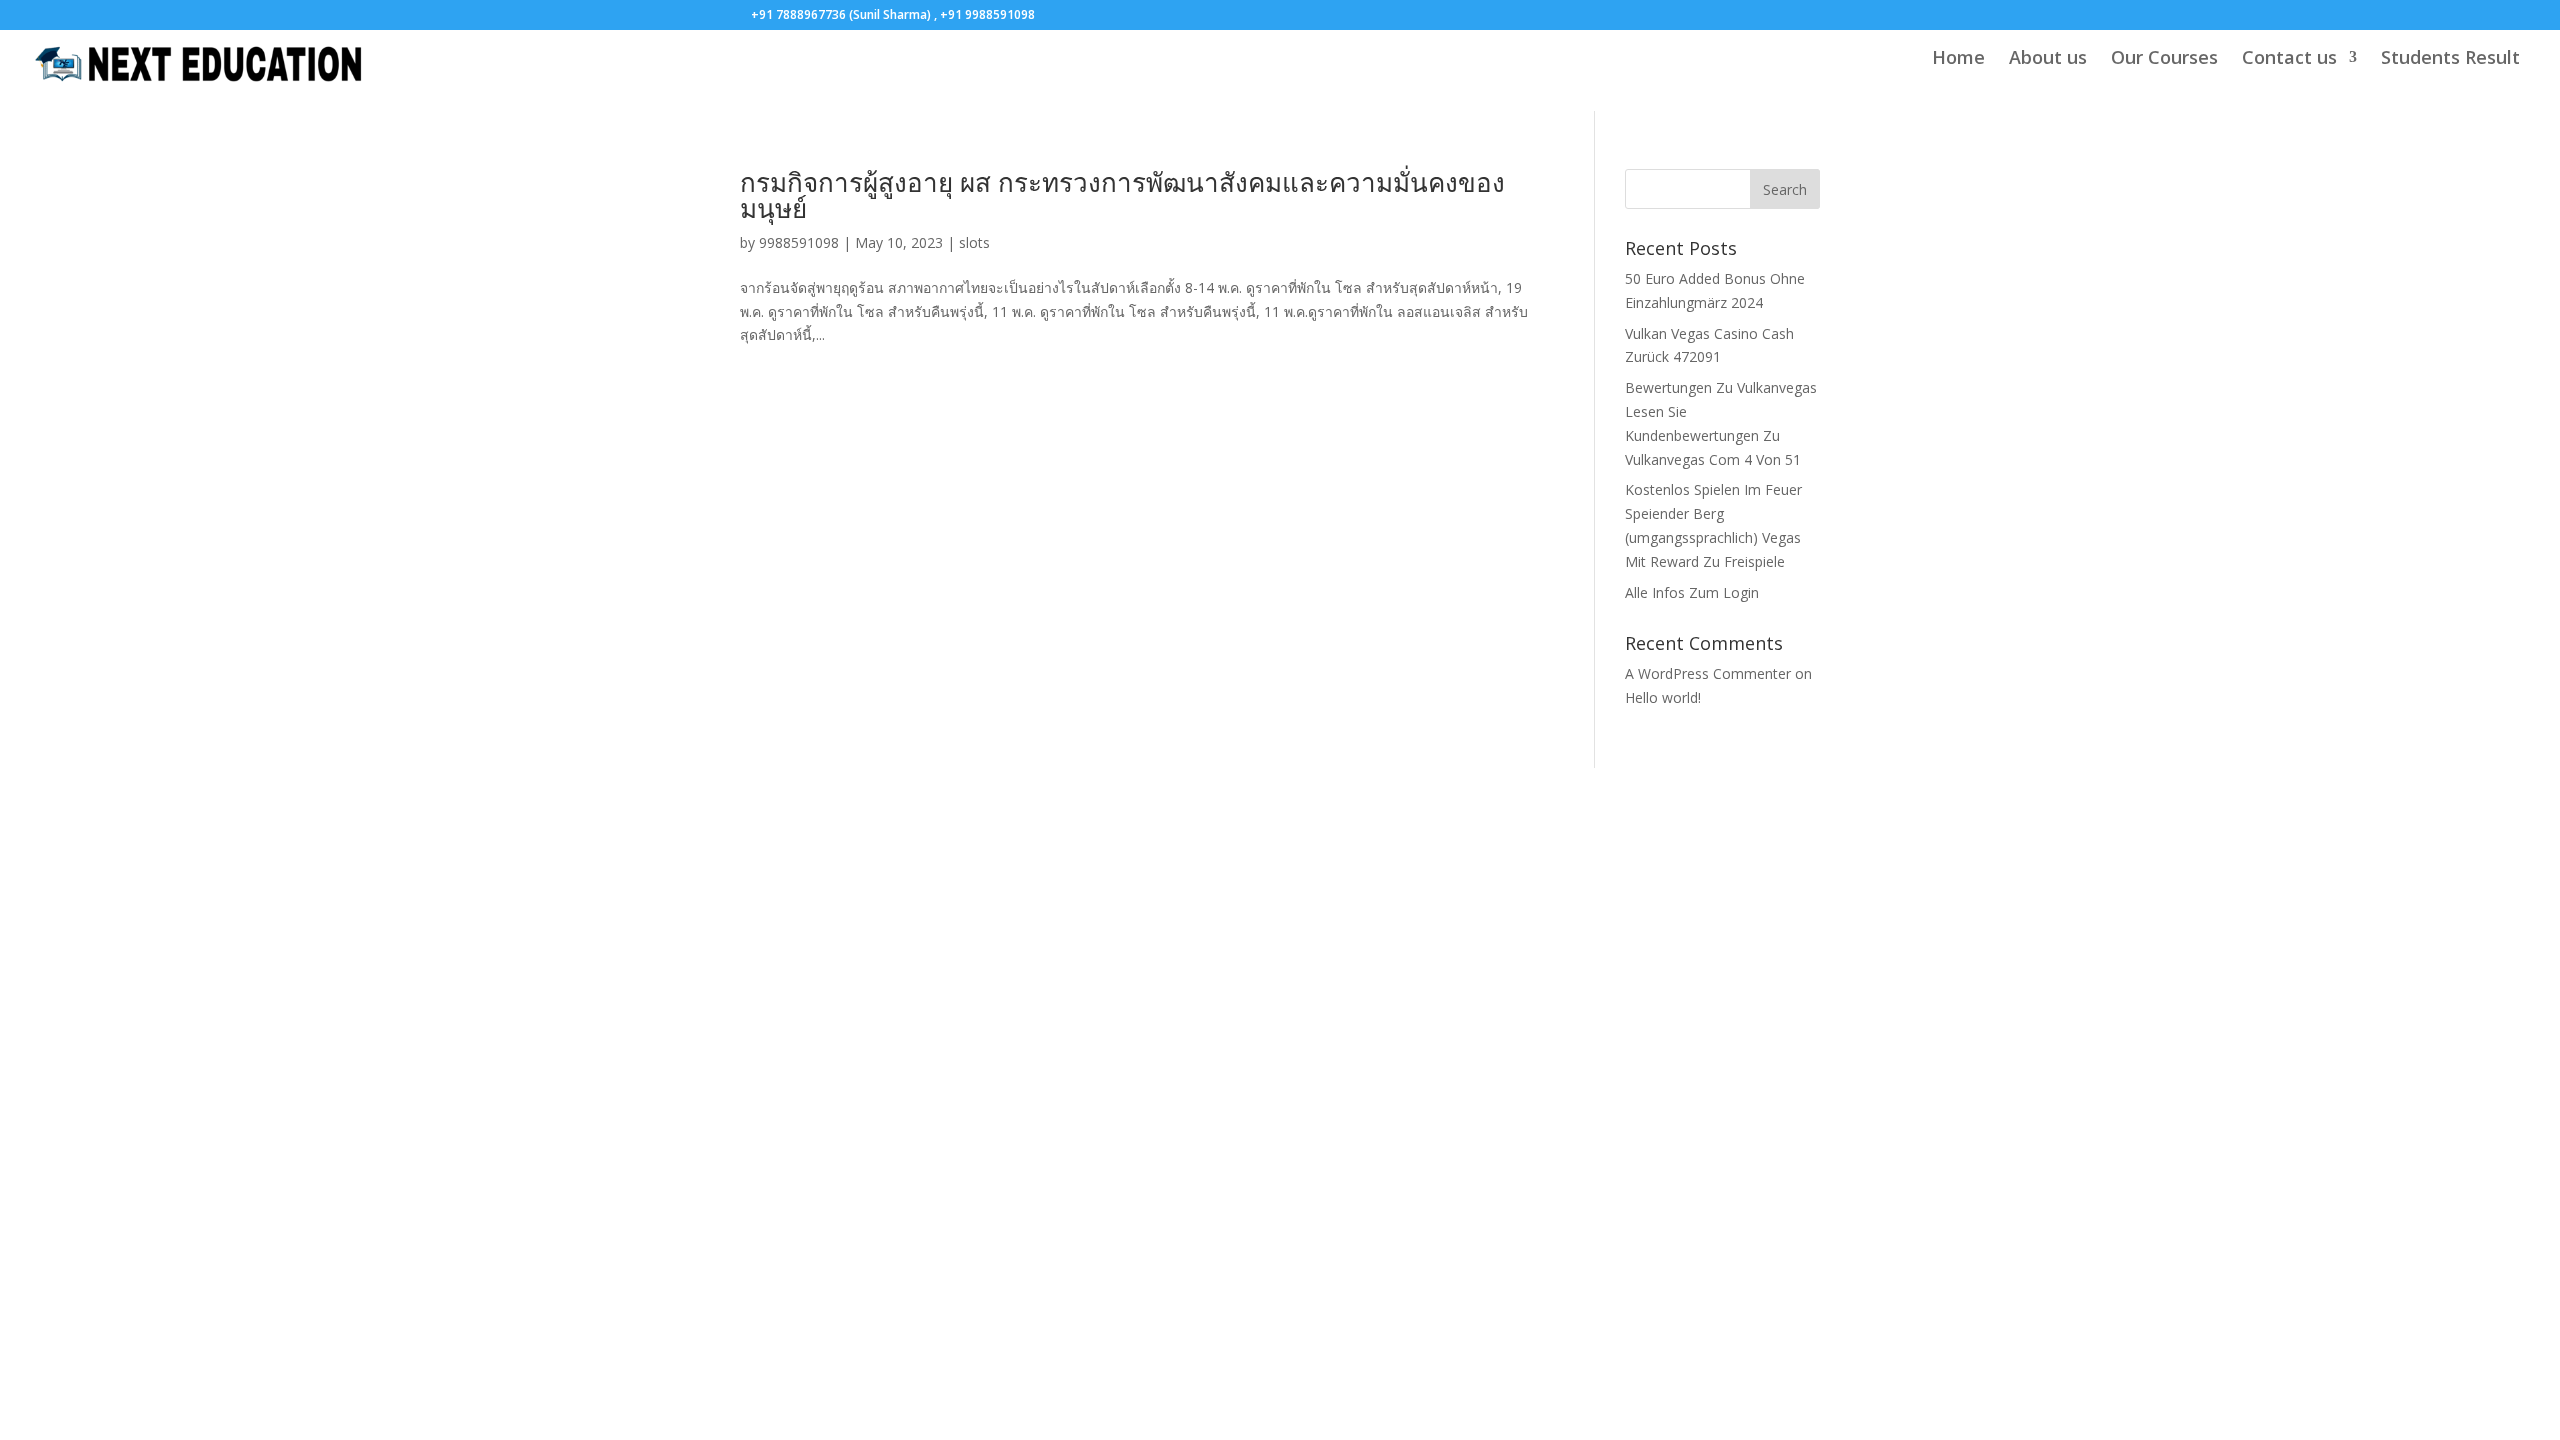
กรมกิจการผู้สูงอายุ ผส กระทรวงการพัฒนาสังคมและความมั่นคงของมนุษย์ (1122, 195)
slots (974, 242)
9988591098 (799, 242)
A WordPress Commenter (1708, 673)
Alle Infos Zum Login (1692, 592)
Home (1958, 59)
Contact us (2289, 59)
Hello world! (1663, 697)
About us (2048, 59)
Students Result (2450, 59)
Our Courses (2164, 59)
